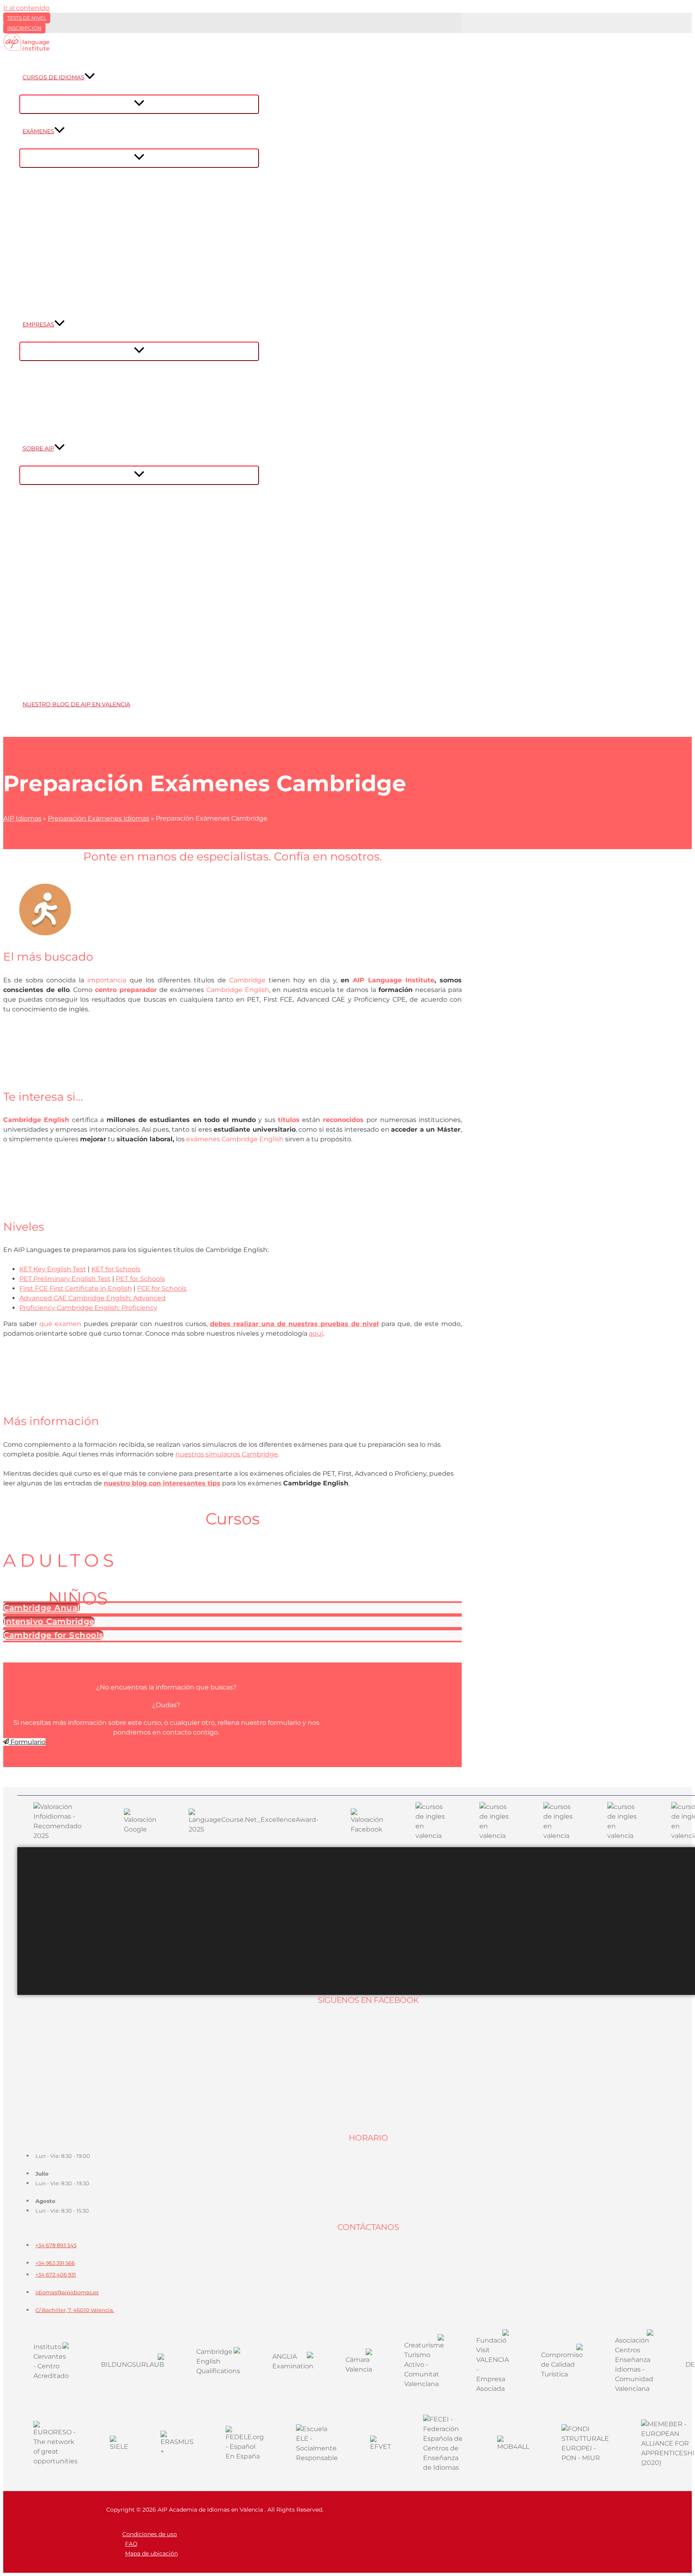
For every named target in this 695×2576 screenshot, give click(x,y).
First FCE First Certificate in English (76, 1288)
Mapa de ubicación (151, 2553)
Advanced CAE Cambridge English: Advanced (93, 1298)
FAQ (131, 2544)
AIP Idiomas (22, 818)
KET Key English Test (53, 1269)
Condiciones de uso (150, 2534)
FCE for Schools (162, 1288)
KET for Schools (116, 1269)
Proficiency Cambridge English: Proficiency (88, 1308)
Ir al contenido (26, 8)
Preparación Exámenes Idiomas (99, 818)
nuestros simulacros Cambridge (227, 1454)
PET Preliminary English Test (65, 1279)
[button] (90, 77)
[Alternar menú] (139, 104)
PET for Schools (140, 1279)
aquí (316, 1333)
